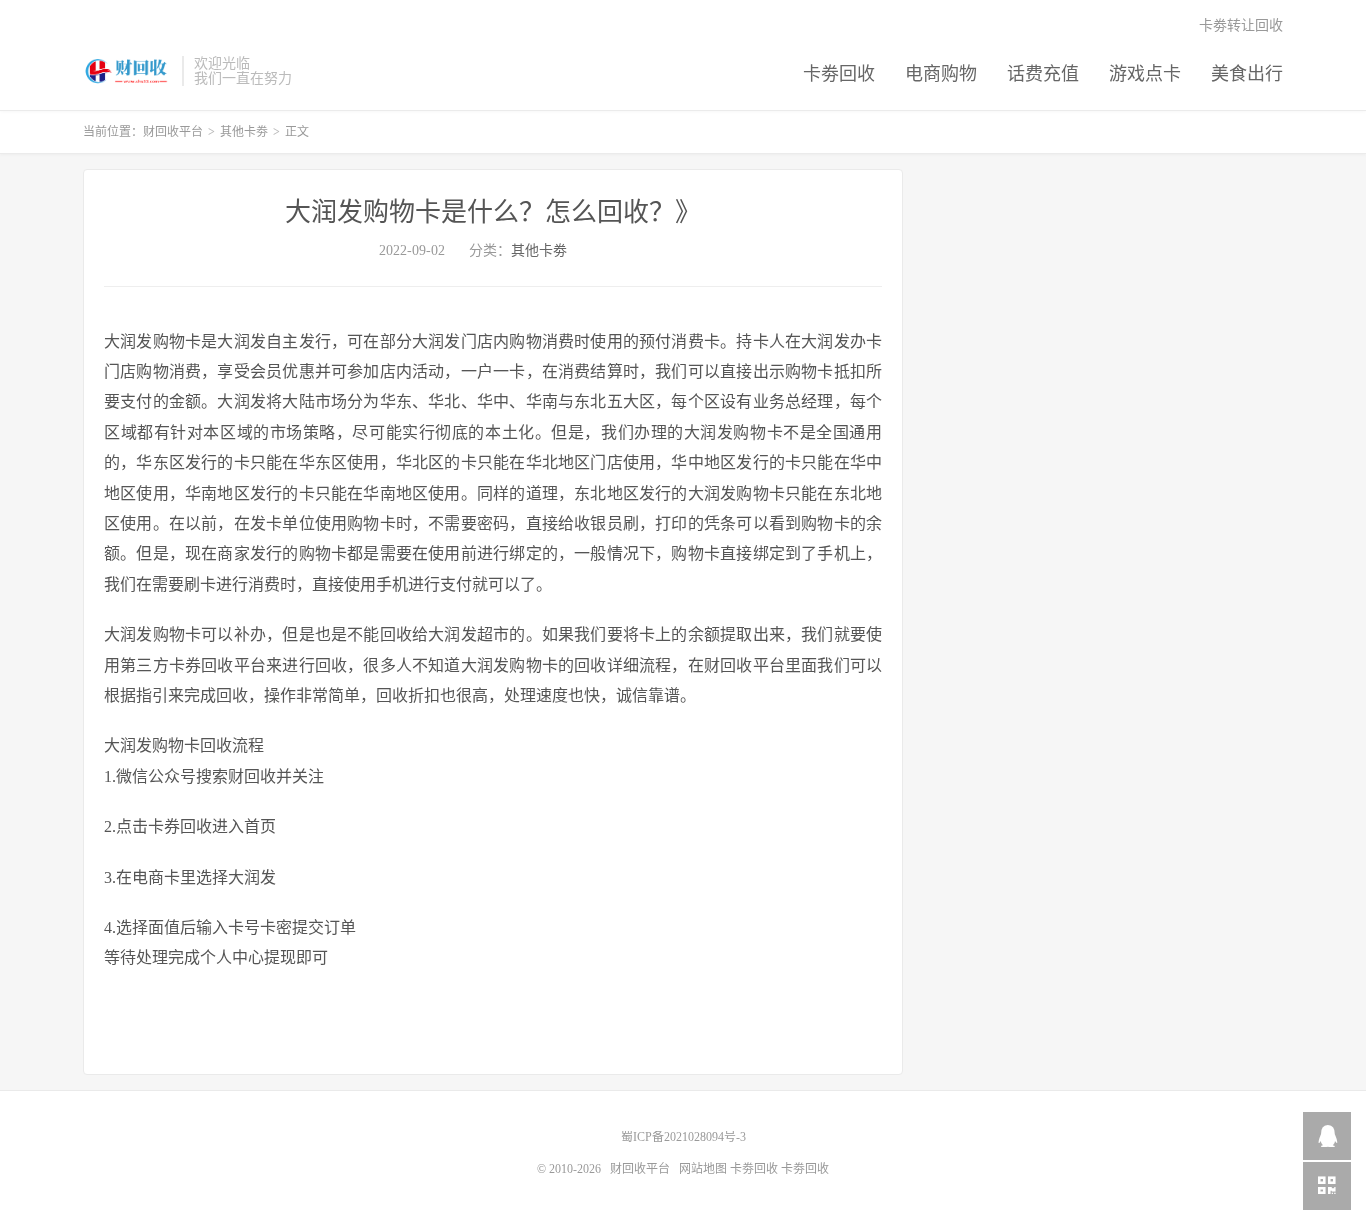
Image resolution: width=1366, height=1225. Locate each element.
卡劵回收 (839, 74)
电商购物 (941, 74)
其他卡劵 (244, 132)
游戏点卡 (1145, 74)
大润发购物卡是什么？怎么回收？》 (493, 212)
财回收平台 (127, 71)
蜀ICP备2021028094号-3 (683, 1137)
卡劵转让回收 (1241, 25)
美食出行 (1247, 74)
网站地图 (703, 1169)
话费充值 (1043, 74)
